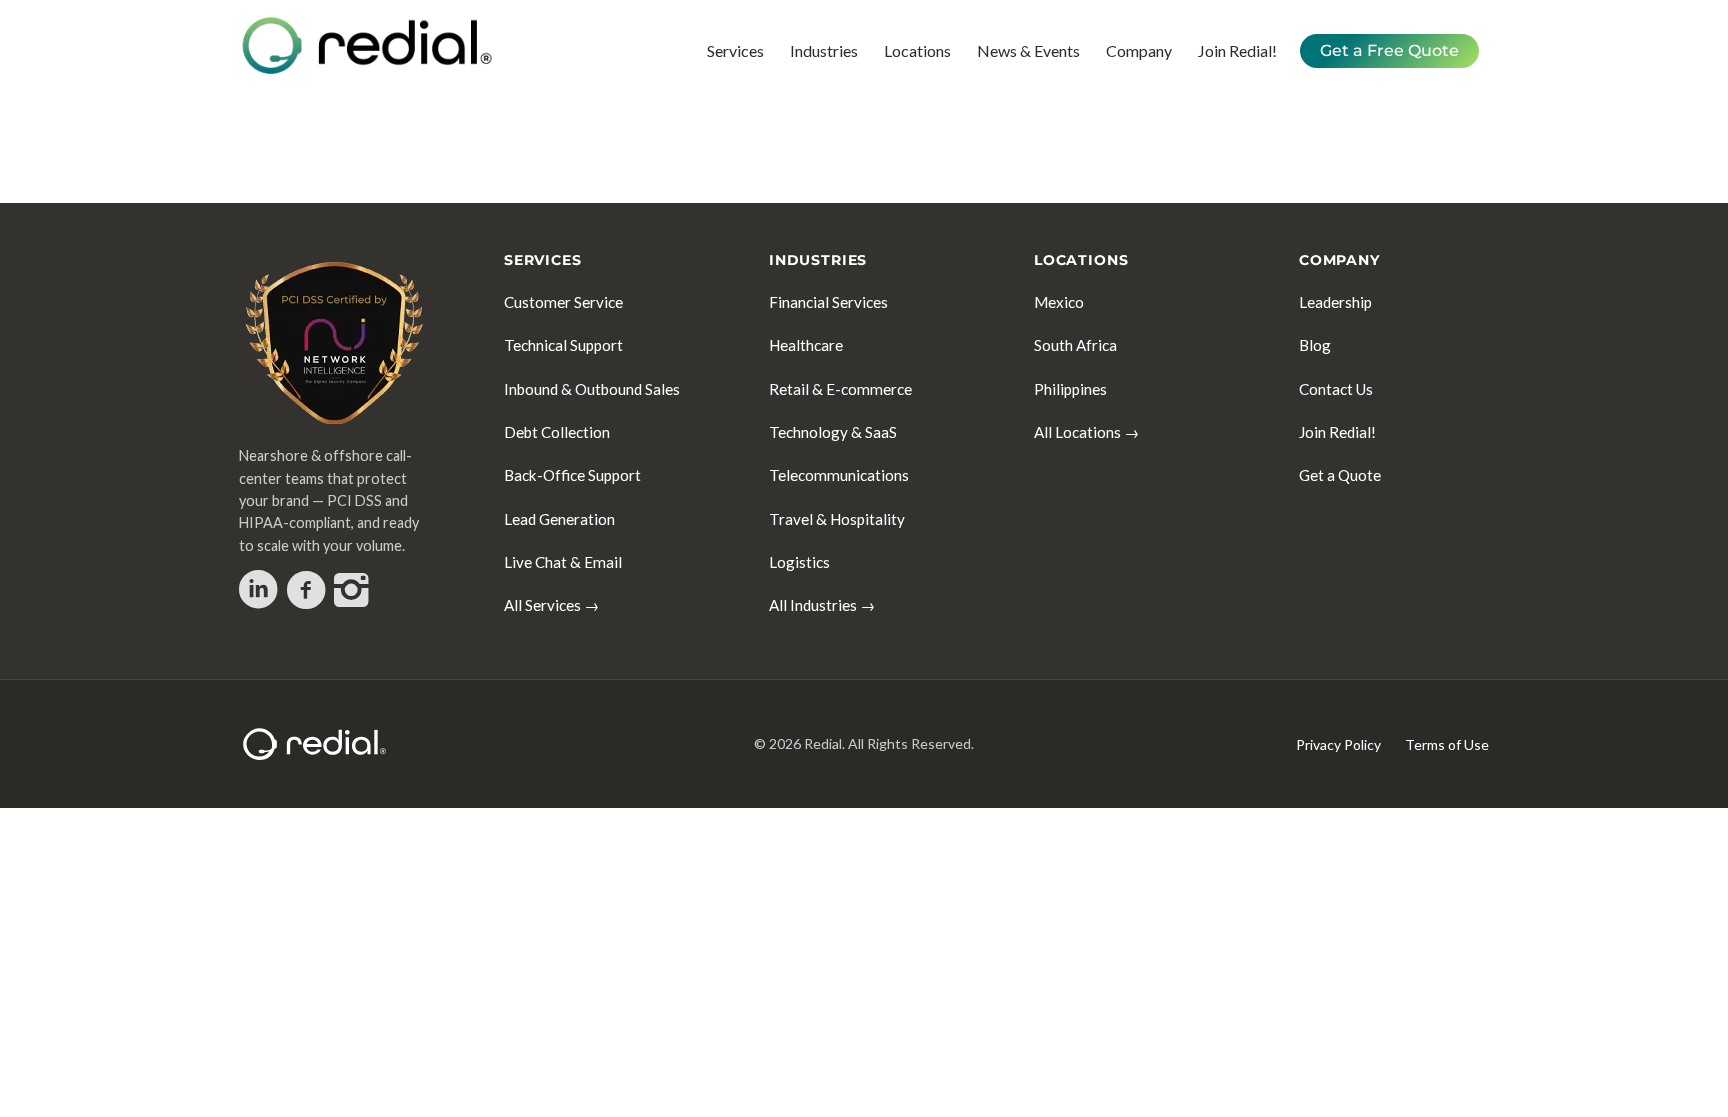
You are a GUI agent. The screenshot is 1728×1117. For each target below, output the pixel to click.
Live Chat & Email (563, 562)
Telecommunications (839, 475)
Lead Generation (559, 519)
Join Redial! (1337, 432)
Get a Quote (1340, 475)
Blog (1315, 345)
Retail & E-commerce (840, 389)
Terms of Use (1447, 744)
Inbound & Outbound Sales (592, 389)
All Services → (551, 605)
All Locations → (1086, 432)
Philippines (1070, 389)
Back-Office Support (572, 475)
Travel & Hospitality (837, 519)
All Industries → (822, 605)
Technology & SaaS (833, 432)
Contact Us (1336, 389)
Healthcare (806, 345)
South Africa (1075, 345)
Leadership (1335, 302)
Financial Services (828, 302)
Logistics (799, 562)
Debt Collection (557, 432)
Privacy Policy (1338, 744)
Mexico (1059, 302)
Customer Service (563, 302)
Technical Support (563, 345)
